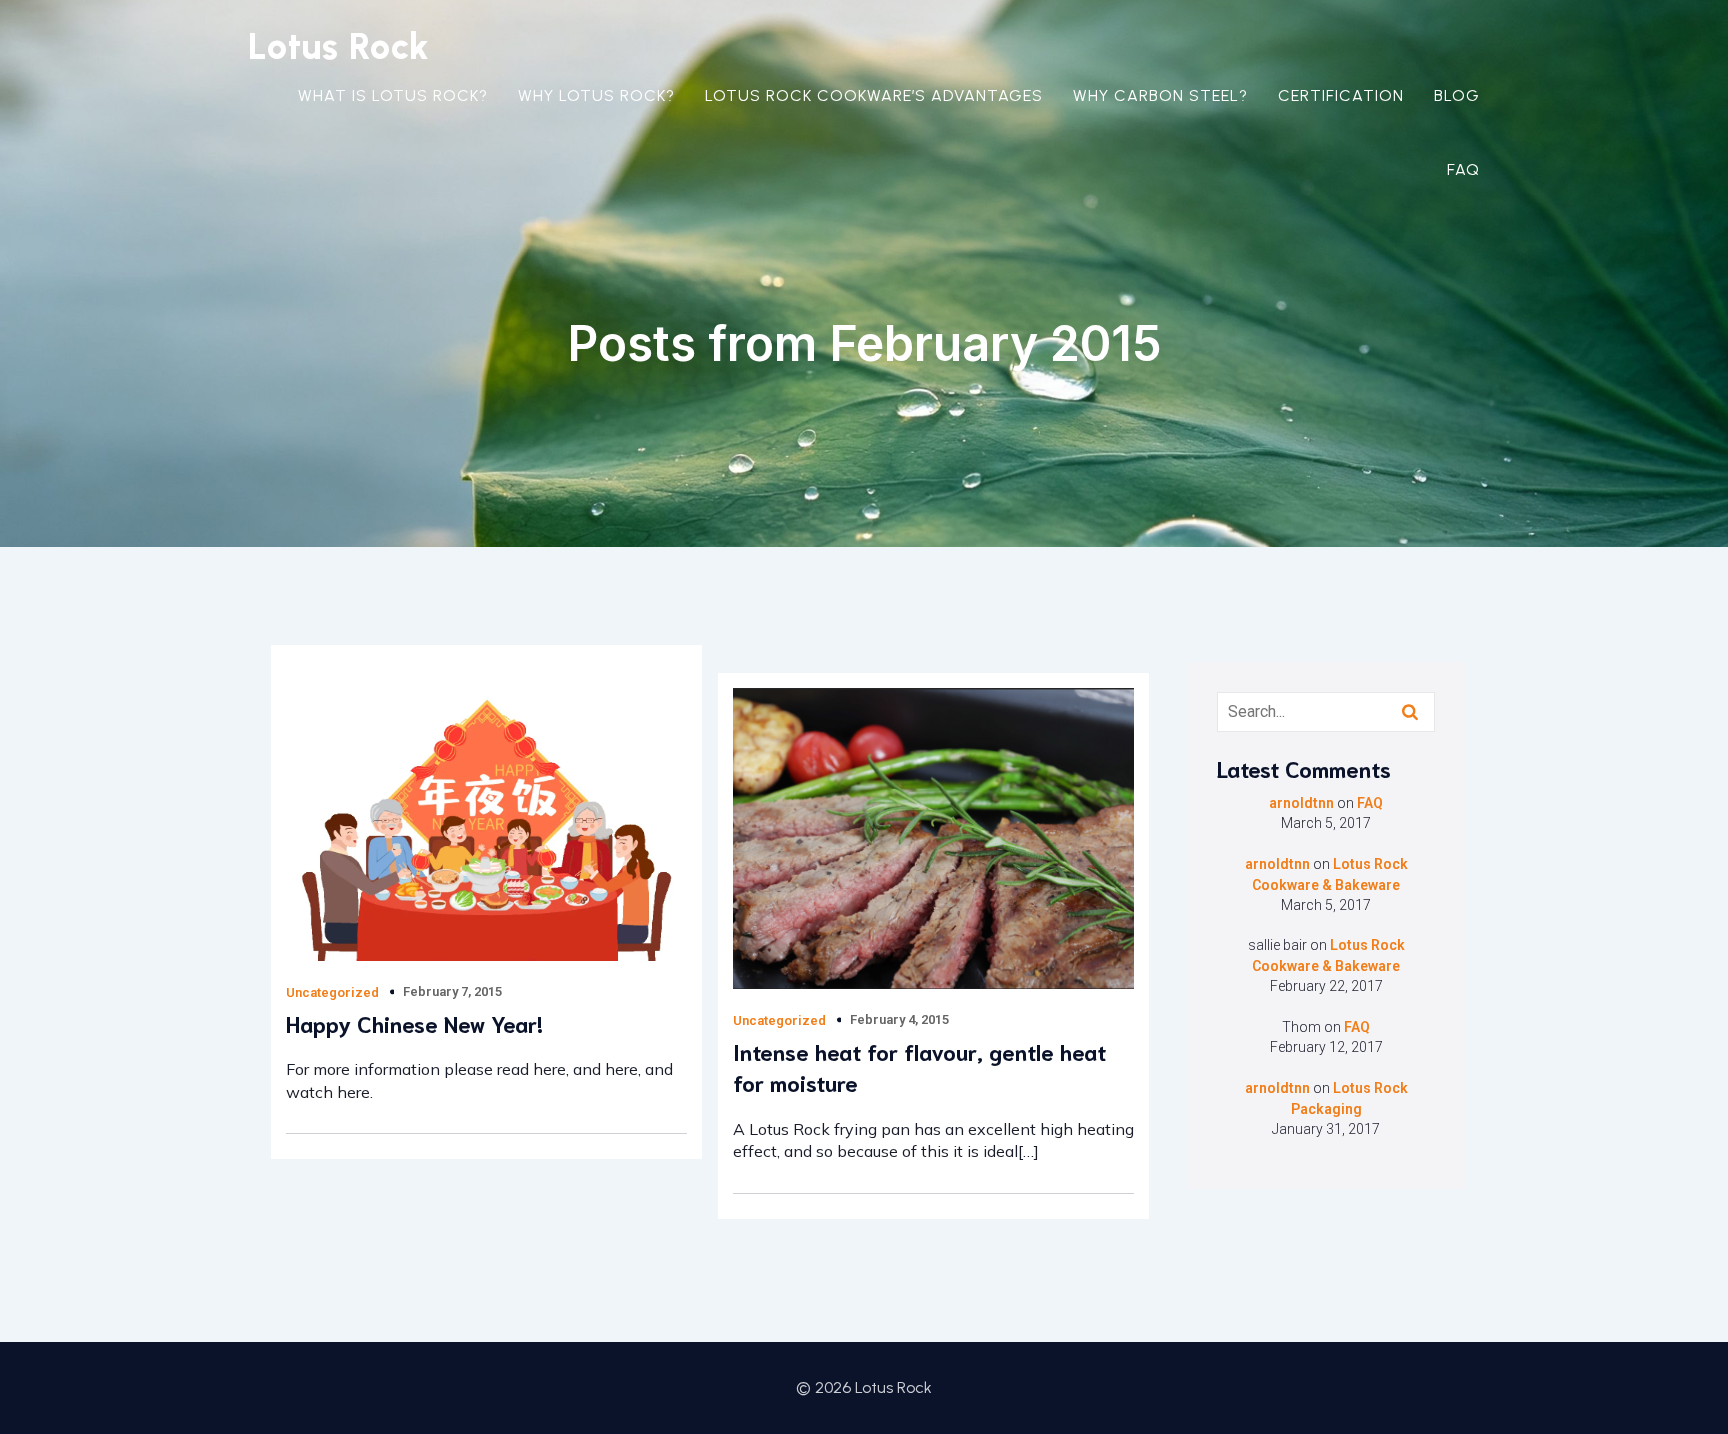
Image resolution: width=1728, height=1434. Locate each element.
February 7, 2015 (452, 991)
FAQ (1463, 169)
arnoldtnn (1301, 803)
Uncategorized (332, 992)
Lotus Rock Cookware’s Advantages (874, 95)
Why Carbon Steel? (1160, 95)
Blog (1457, 95)
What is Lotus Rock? (393, 95)
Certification (1341, 95)
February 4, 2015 (899, 1019)
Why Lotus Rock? (596, 95)
